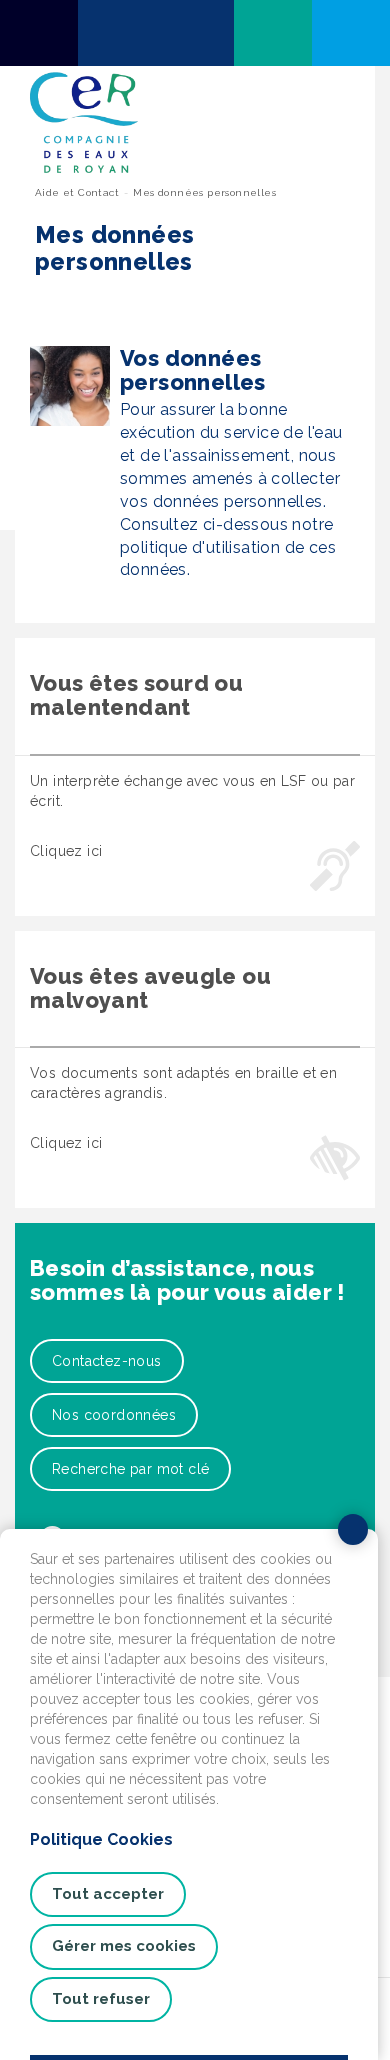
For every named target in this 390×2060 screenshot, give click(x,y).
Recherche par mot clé (130, 1469)
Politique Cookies (101, 1839)
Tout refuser (101, 1999)
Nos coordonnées (114, 1415)
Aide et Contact (77, 192)
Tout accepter (108, 1894)
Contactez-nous (107, 1361)
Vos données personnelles (193, 370)
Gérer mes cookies (124, 1946)
